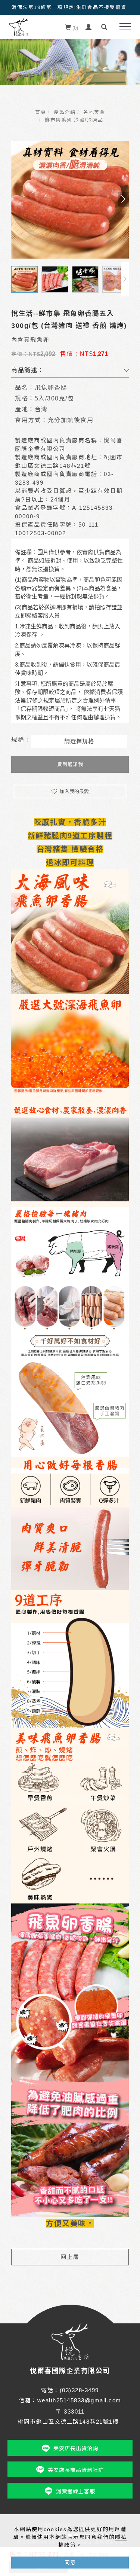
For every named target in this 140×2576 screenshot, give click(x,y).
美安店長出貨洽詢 (76, 2448)
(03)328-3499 (79, 2390)
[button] (104, 27)
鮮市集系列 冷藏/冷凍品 (74, 120)
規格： (21, 740)
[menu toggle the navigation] (125, 27)
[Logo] (19, 27)
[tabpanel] (70, 55)
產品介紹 (65, 112)
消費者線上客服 (76, 2491)
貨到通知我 (70, 764)
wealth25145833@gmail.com (79, 2400)
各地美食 (94, 112)
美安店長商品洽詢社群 (76, 2470)
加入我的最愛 (74, 791)
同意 (70, 2563)
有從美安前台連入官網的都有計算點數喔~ (69, 7)
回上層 (70, 2257)
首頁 (41, 112)
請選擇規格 (79, 741)
